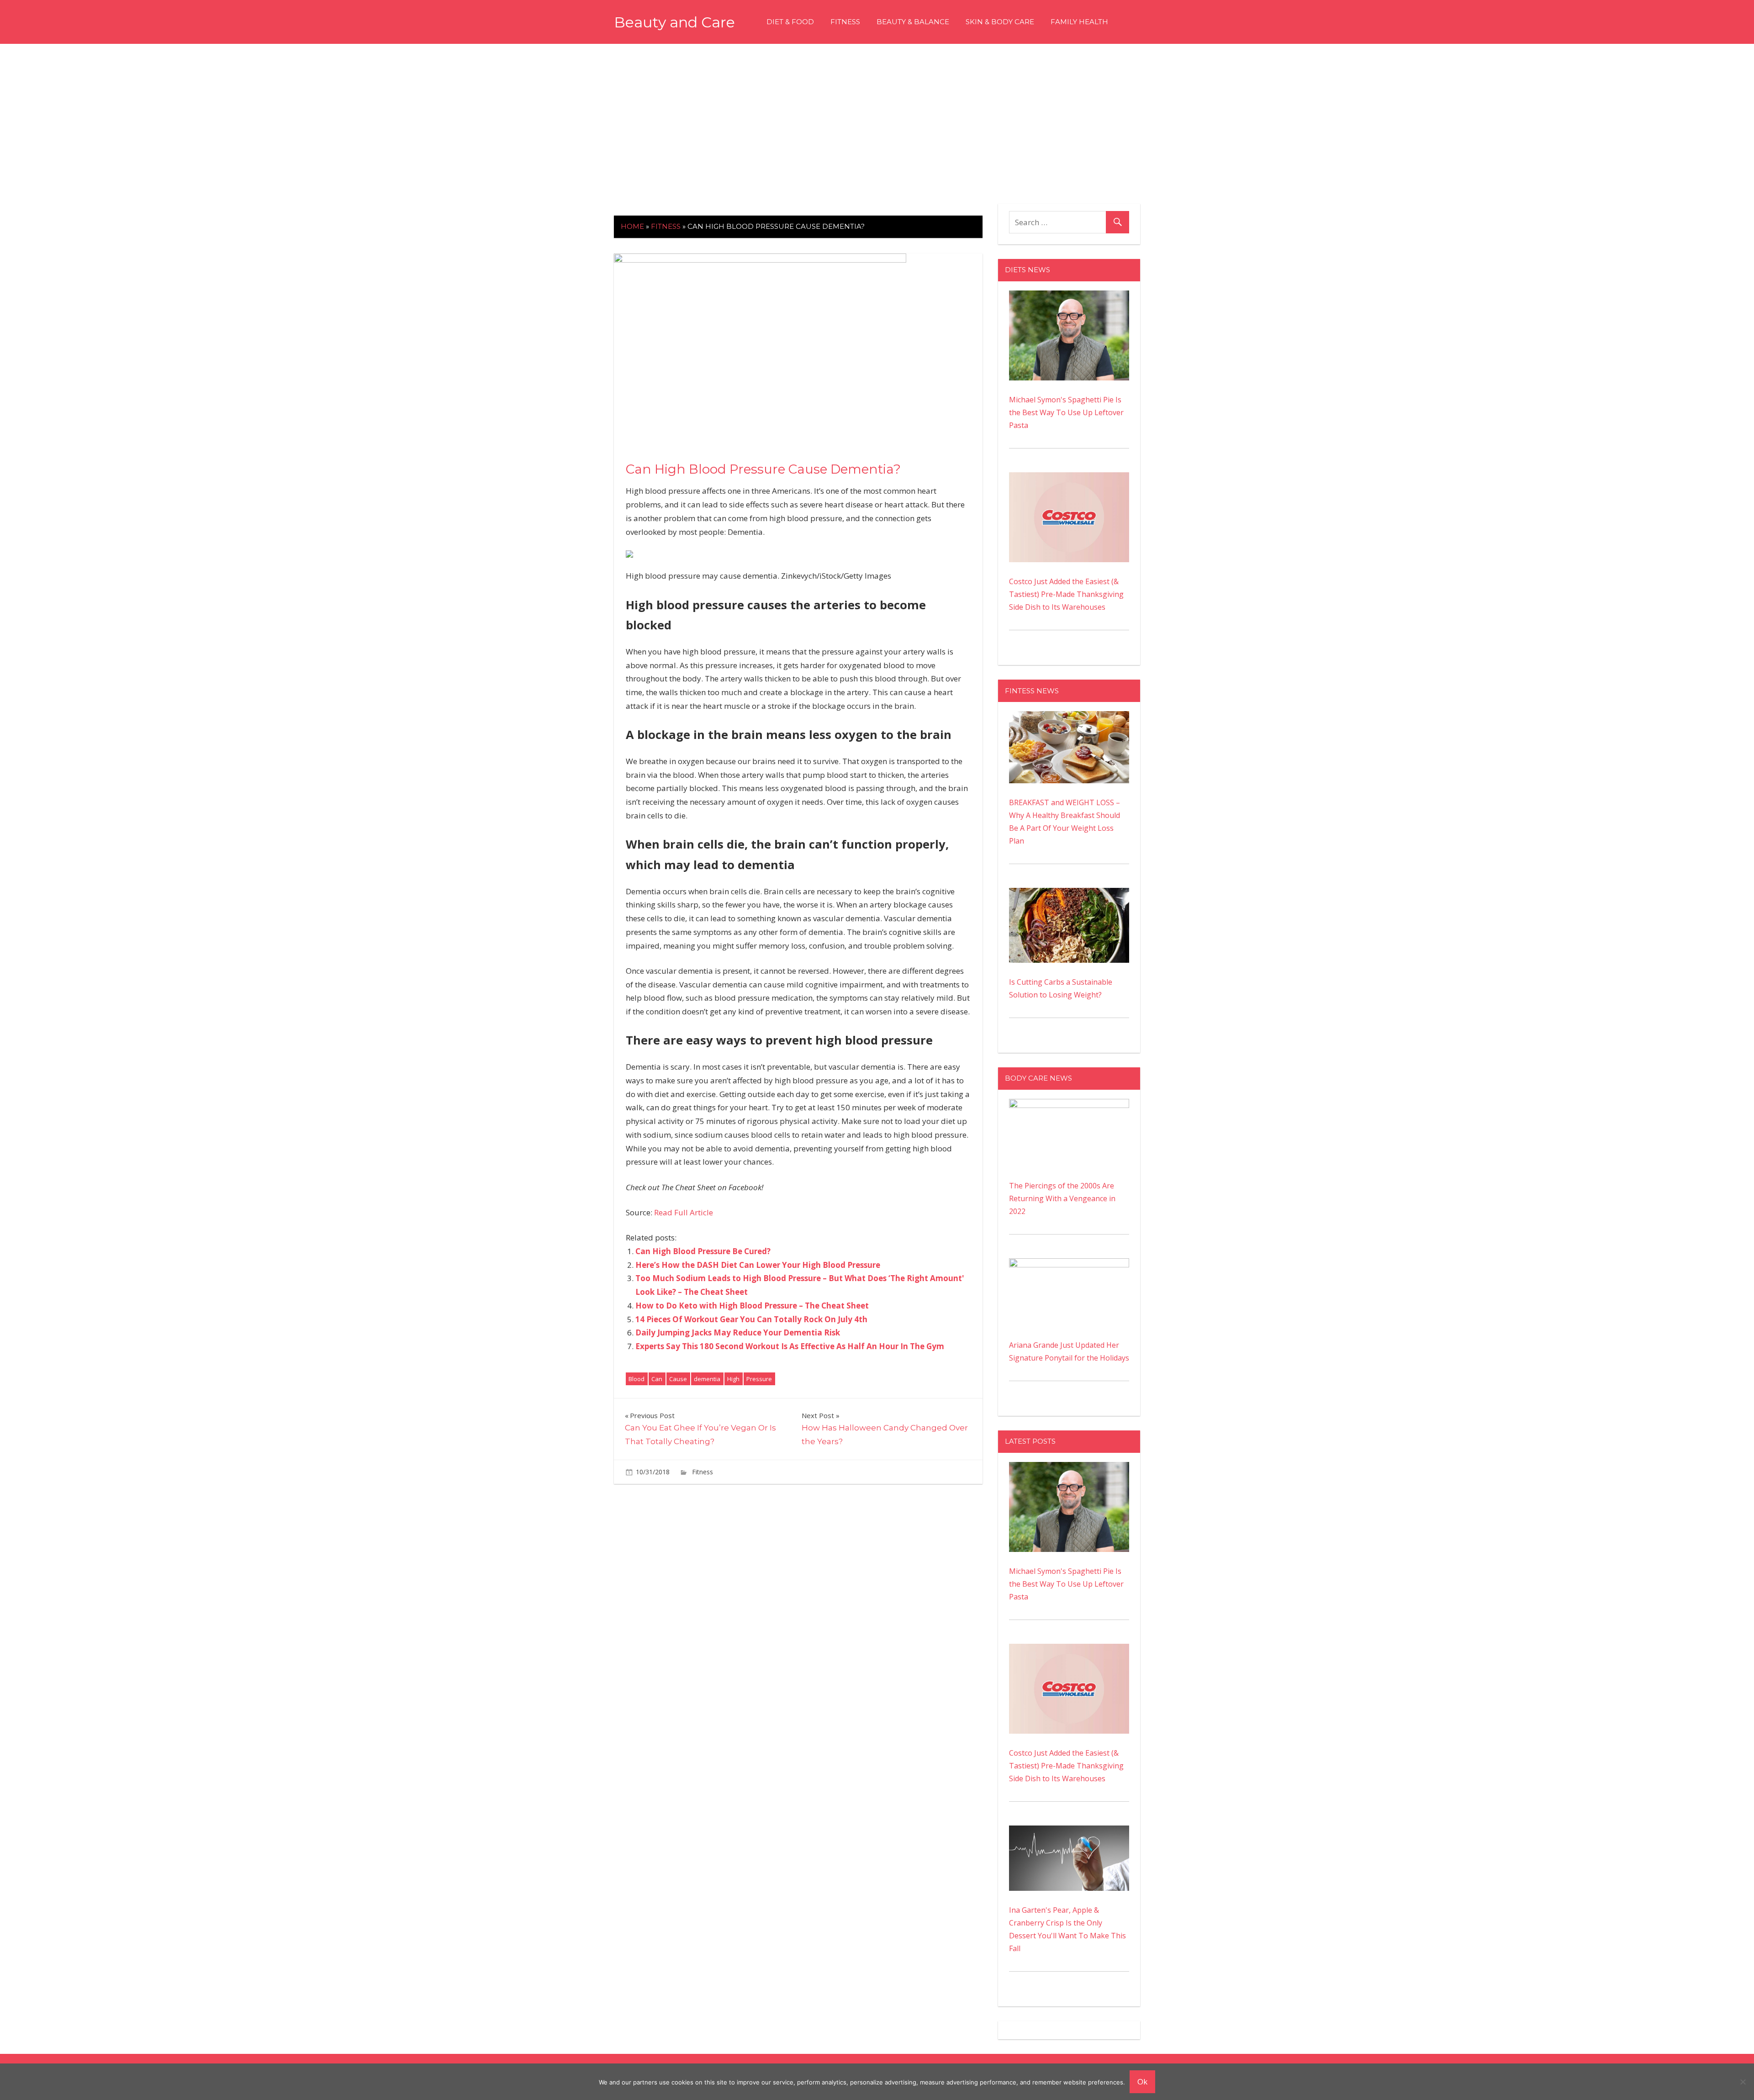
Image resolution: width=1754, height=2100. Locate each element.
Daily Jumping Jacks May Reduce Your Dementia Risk (738, 1332)
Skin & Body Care (1000, 22)
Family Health (1079, 22)
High (733, 1379)
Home (632, 226)
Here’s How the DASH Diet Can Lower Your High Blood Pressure (758, 1265)
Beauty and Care (674, 22)
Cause (678, 1379)
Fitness (845, 22)
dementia (707, 1379)
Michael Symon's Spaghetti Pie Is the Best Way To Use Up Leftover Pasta (1066, 412)
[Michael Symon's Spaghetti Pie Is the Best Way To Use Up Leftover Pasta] (1069, 297)
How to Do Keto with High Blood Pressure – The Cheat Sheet (752, 1306)
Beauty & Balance (913, 22)
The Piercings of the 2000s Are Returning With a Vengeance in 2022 (1062, 1198)
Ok (1142, 2082)
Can (657, 1379)
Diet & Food (790, 22)
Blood (637, 1379)
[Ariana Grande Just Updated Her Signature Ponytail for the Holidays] (1069, 1265)
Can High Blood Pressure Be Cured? (703, 1251)
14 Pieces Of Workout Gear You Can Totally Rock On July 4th (751, 1319)
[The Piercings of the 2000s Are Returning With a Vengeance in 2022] (1069, 1105)
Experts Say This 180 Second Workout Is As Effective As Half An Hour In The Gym (790, 1346)
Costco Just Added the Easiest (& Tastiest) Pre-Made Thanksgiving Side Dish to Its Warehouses (1066, 594)
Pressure (759, 1379)
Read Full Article (684, 1212)
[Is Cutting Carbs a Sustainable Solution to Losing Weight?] (1069, 894)
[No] (1743, 2082)
